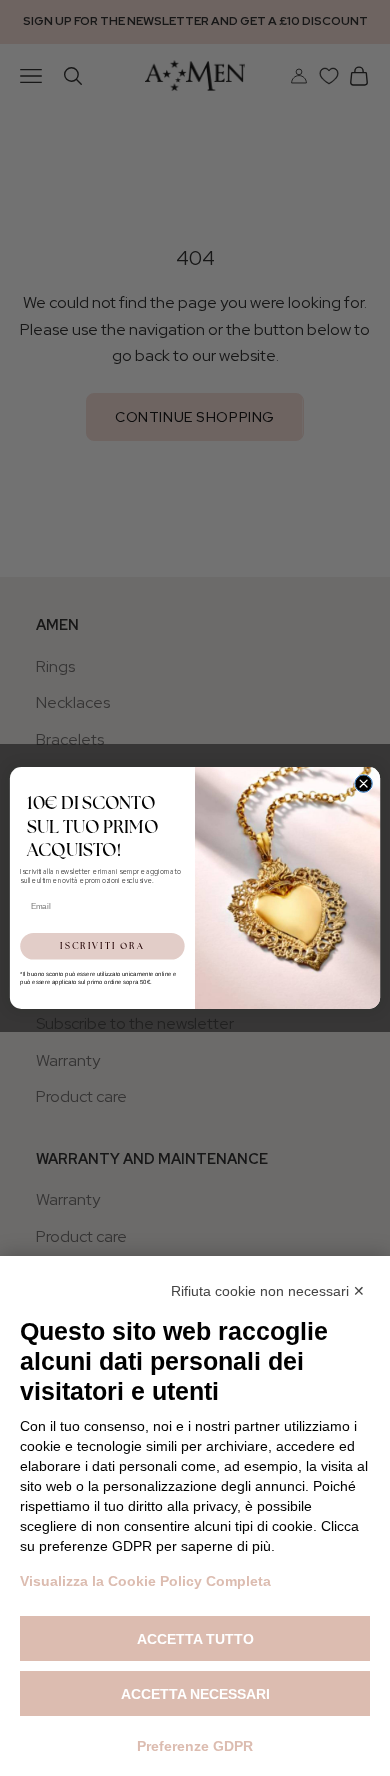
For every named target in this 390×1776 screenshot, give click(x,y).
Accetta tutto (195, 1639)
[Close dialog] (363, 783)
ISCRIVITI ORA (102, 945)
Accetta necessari (195, 1694)
